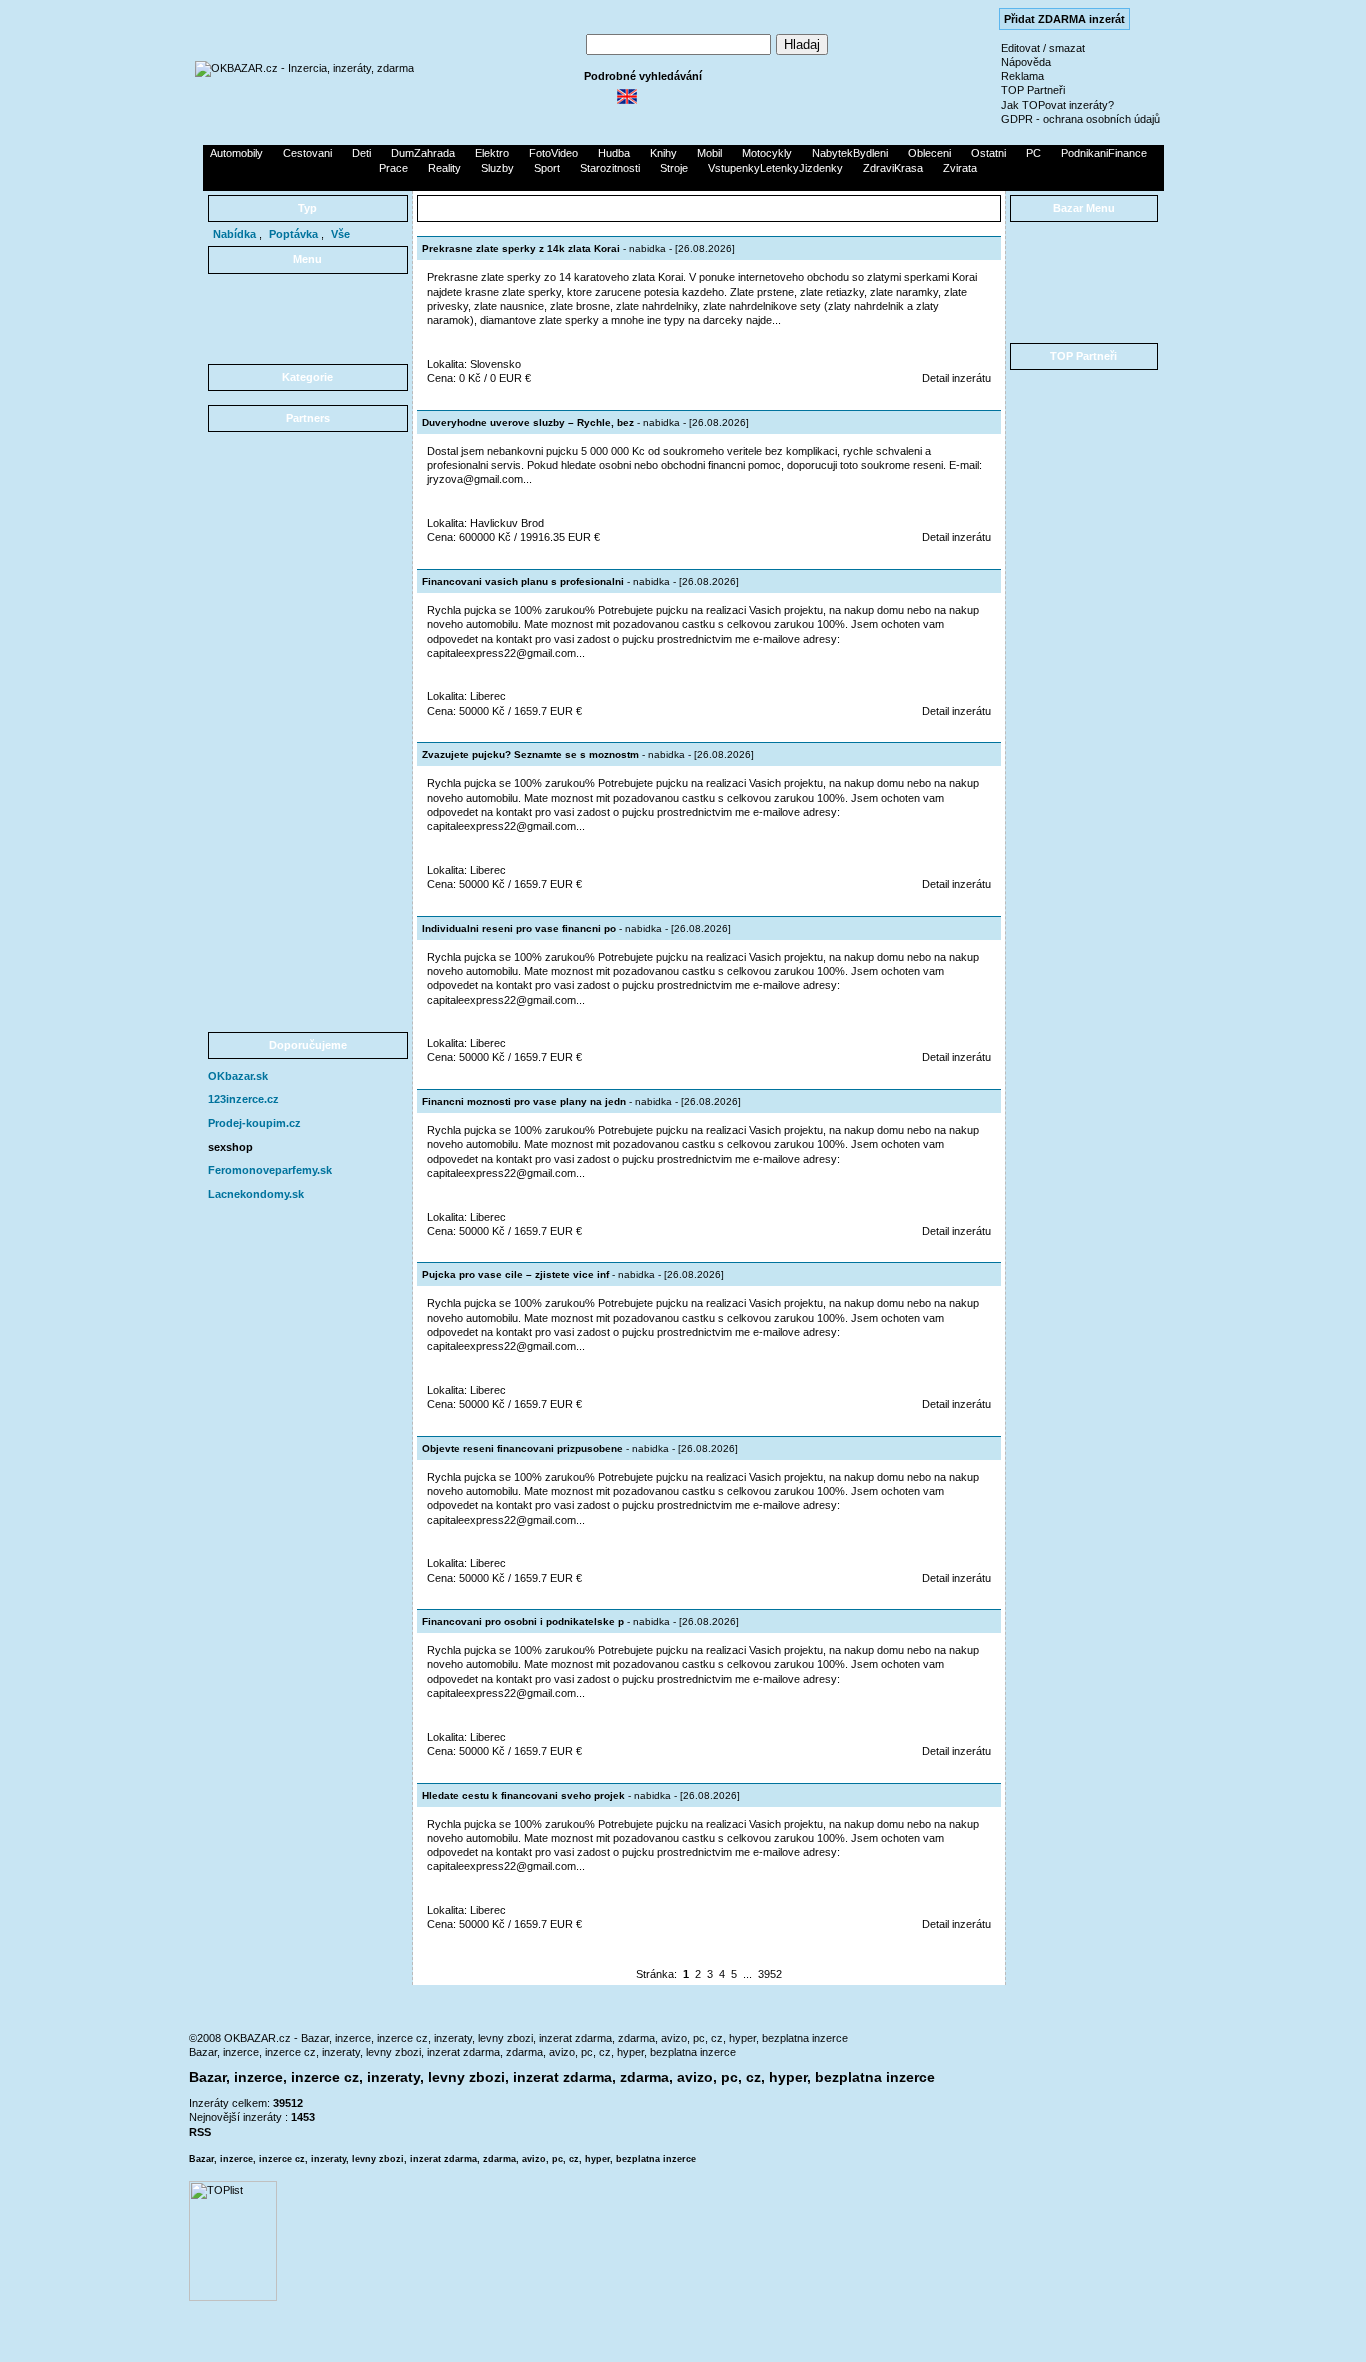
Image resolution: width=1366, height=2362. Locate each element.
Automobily (236, 153)
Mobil (709, 153)
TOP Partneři (1033, 90)
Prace (393, 168)
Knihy (663, 153)
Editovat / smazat (1043, 48)
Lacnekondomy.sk (256, 1194)
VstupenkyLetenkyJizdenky (775, 168)
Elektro (492, 153)
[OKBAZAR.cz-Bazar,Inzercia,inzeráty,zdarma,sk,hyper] (304, 68)
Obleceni (929, 153)
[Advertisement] (683, 182)
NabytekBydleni (850, 153)
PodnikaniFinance (1104, 153)
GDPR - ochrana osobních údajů (1080, 119)
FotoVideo (553, 153)
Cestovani (307, 153)
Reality (444, 168)
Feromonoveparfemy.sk (270, 1170)
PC (1033, 153)
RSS (200, 2132)
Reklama (1022, 76)
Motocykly (767, 153)
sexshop (230, 1147)
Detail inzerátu (956, 378)
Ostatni (988, 153)
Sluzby (497, 168)
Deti (361, 153)
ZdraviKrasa (893, 168)
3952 (770, 1974)
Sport (547, 168)
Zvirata (960, 168)
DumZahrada (423, 153)
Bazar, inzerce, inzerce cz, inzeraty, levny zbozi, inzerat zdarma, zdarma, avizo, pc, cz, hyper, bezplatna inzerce (462, 2052)
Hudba (614, 153)
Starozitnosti (610, 168)
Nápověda (1026, 62)
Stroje (674, 168)
